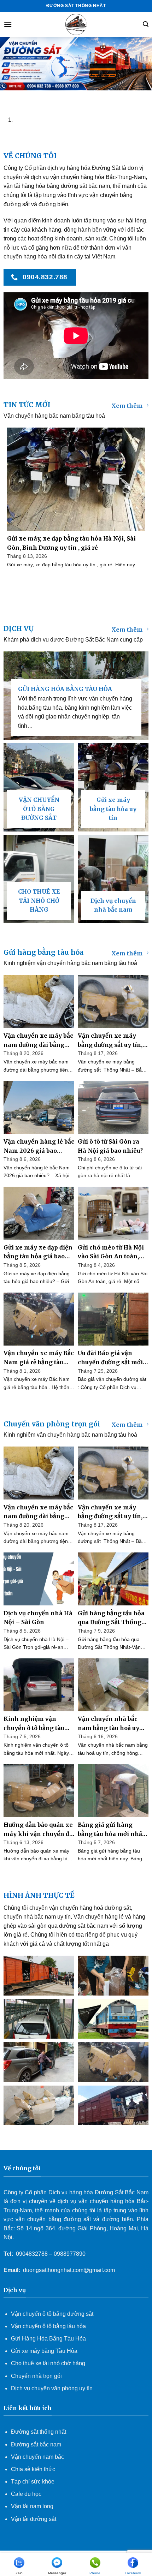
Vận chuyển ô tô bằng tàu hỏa (48, 2326)
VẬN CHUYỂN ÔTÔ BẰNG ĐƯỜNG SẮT (39, 809)
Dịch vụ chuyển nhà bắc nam (113, 905)
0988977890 (70, 2254)
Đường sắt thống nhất (39, 2432)
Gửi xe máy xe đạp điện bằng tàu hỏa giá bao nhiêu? (38, 1253)
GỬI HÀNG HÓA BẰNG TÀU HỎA (65, 689)
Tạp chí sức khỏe (33, 2482)
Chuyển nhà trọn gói (36, 2376)
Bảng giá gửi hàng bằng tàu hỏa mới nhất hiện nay (111, 1830)
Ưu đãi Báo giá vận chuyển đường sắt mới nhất (110, 1358)
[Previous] (7, 97)
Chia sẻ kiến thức (33, 2469)
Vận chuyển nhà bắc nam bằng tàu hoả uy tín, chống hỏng (109, 1724)
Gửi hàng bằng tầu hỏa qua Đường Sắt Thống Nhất (111, 1618)
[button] (8, 24)
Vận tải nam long (32, 2506)
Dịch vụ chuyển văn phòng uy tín (52, 2388)
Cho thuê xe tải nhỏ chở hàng (48, 2363)
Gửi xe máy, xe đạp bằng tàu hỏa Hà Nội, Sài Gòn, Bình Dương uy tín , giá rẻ (71, 543)
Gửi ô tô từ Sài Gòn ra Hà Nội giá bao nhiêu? (110, 1146)
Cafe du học (26, 2494)
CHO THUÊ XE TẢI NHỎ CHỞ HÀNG (39, 901)
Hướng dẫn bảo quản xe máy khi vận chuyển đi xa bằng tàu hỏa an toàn (38, 1830)
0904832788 (32, 2254)
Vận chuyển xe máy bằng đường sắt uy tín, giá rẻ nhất (110, 1041)
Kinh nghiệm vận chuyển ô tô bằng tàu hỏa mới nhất (34, 1724)
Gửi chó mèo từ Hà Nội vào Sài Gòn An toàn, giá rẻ (111, 1253)
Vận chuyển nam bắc (37, 2457)
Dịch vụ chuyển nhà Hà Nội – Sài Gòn (38, 1618)
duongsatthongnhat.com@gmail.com (69, 2270)
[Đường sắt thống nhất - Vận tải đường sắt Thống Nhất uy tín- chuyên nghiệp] (76, 24)
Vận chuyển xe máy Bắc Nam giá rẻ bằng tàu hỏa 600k (39, 1358)
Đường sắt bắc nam (36, 2444)
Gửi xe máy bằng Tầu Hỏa (44, 2351)
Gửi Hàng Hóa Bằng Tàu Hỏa (48, 2339)
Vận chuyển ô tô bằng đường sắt (52, 2314)
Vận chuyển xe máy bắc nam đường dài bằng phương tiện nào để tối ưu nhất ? (38, 1041)
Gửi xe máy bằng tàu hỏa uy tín (113, 809)
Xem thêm (127, 406)
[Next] (26, 97)
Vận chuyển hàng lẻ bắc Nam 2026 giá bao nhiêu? (39, 1147)
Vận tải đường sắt (34, 2519)
